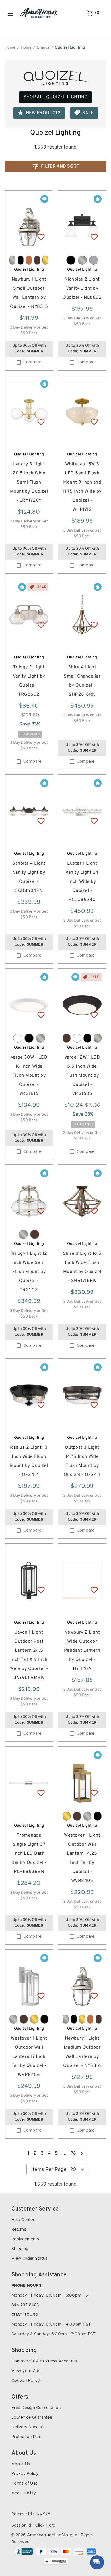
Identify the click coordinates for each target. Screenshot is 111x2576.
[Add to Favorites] (41, 237)
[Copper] (29, 260)
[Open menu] (10, 14)
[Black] (21, 260)
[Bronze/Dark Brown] (37, 260)
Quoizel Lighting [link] (70, 48)
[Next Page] (82, 2153)
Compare (32, 362)
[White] (18, 1038)
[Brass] (45, 260)
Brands (43, 48)
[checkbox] (19, 362)
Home (10, 48)
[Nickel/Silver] (12, 260)
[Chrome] (94, 260)
